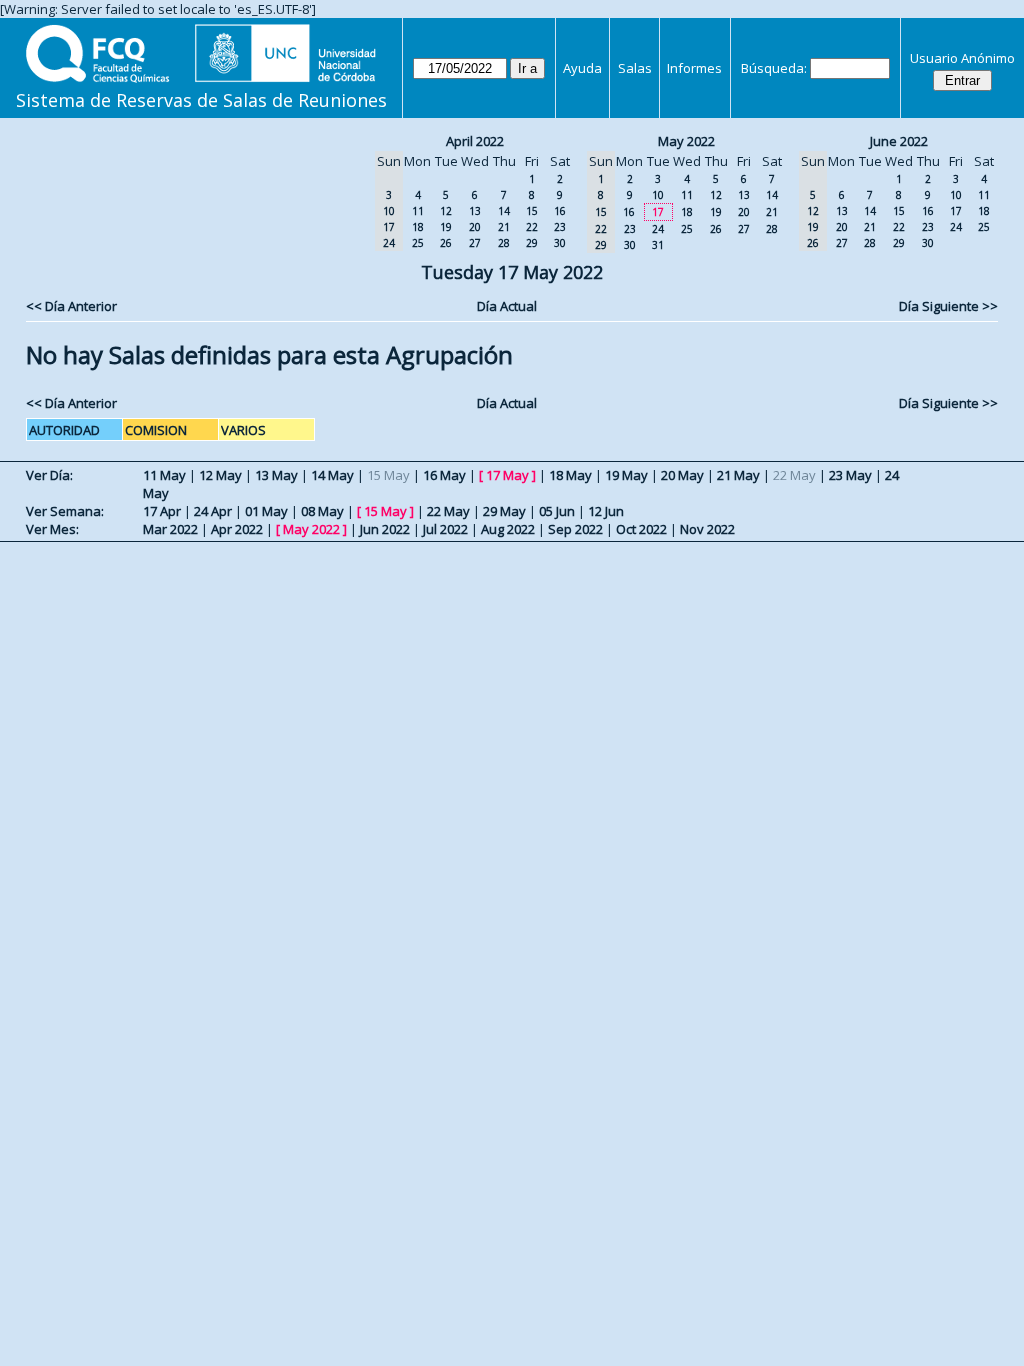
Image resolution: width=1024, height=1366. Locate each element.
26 (446, 243)
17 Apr (162, 511)
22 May (448, 511)
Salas (635, 68)
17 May (507, 475)
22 (532, 227)
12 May (220, 475)
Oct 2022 (641, 529)
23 (560, 227)
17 (658, 212)
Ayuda (582, 68)
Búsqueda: (774, 68)
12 (446, 211)
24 (658, 229)
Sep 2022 (575, 529)
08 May (322, 511)
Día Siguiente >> (948, 306)
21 (504, 227)
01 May (266, 511)
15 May (385, 511)
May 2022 (686, 141)
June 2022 (899, 141)
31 (658, 245)
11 (418, 211)
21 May (738, 475)
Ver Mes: (52, 529)
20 (475, 227)
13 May (276, 475)
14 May (332, 475)
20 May (682, 475)
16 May (444, 475)
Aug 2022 (508, 529)
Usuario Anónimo (962, 58)
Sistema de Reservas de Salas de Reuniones (201, 100)
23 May (850, 475)
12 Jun (606, 511)
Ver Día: (49, 475)
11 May (164, 475)
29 (532, 243)
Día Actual (507, 306)
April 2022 (475, 141)
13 (475, 211)
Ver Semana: (65, 511)
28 (504, 243)
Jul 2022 (445, 529)
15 (532, 211)
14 (504, 211)
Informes (694, 68)
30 (560, 243)
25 (418, 243)
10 (658, 195)
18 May (570, 475)
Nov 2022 (707, 529)
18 (418, 227)
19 (446, 227)
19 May (626, 475)
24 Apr (213, 511)
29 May (504, 511)
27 (475, 243)
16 (560, 211)
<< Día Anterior (71, 306)
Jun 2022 (385, 529)
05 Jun (557, 511)
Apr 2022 (237, 529)
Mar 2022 (170, 529)
